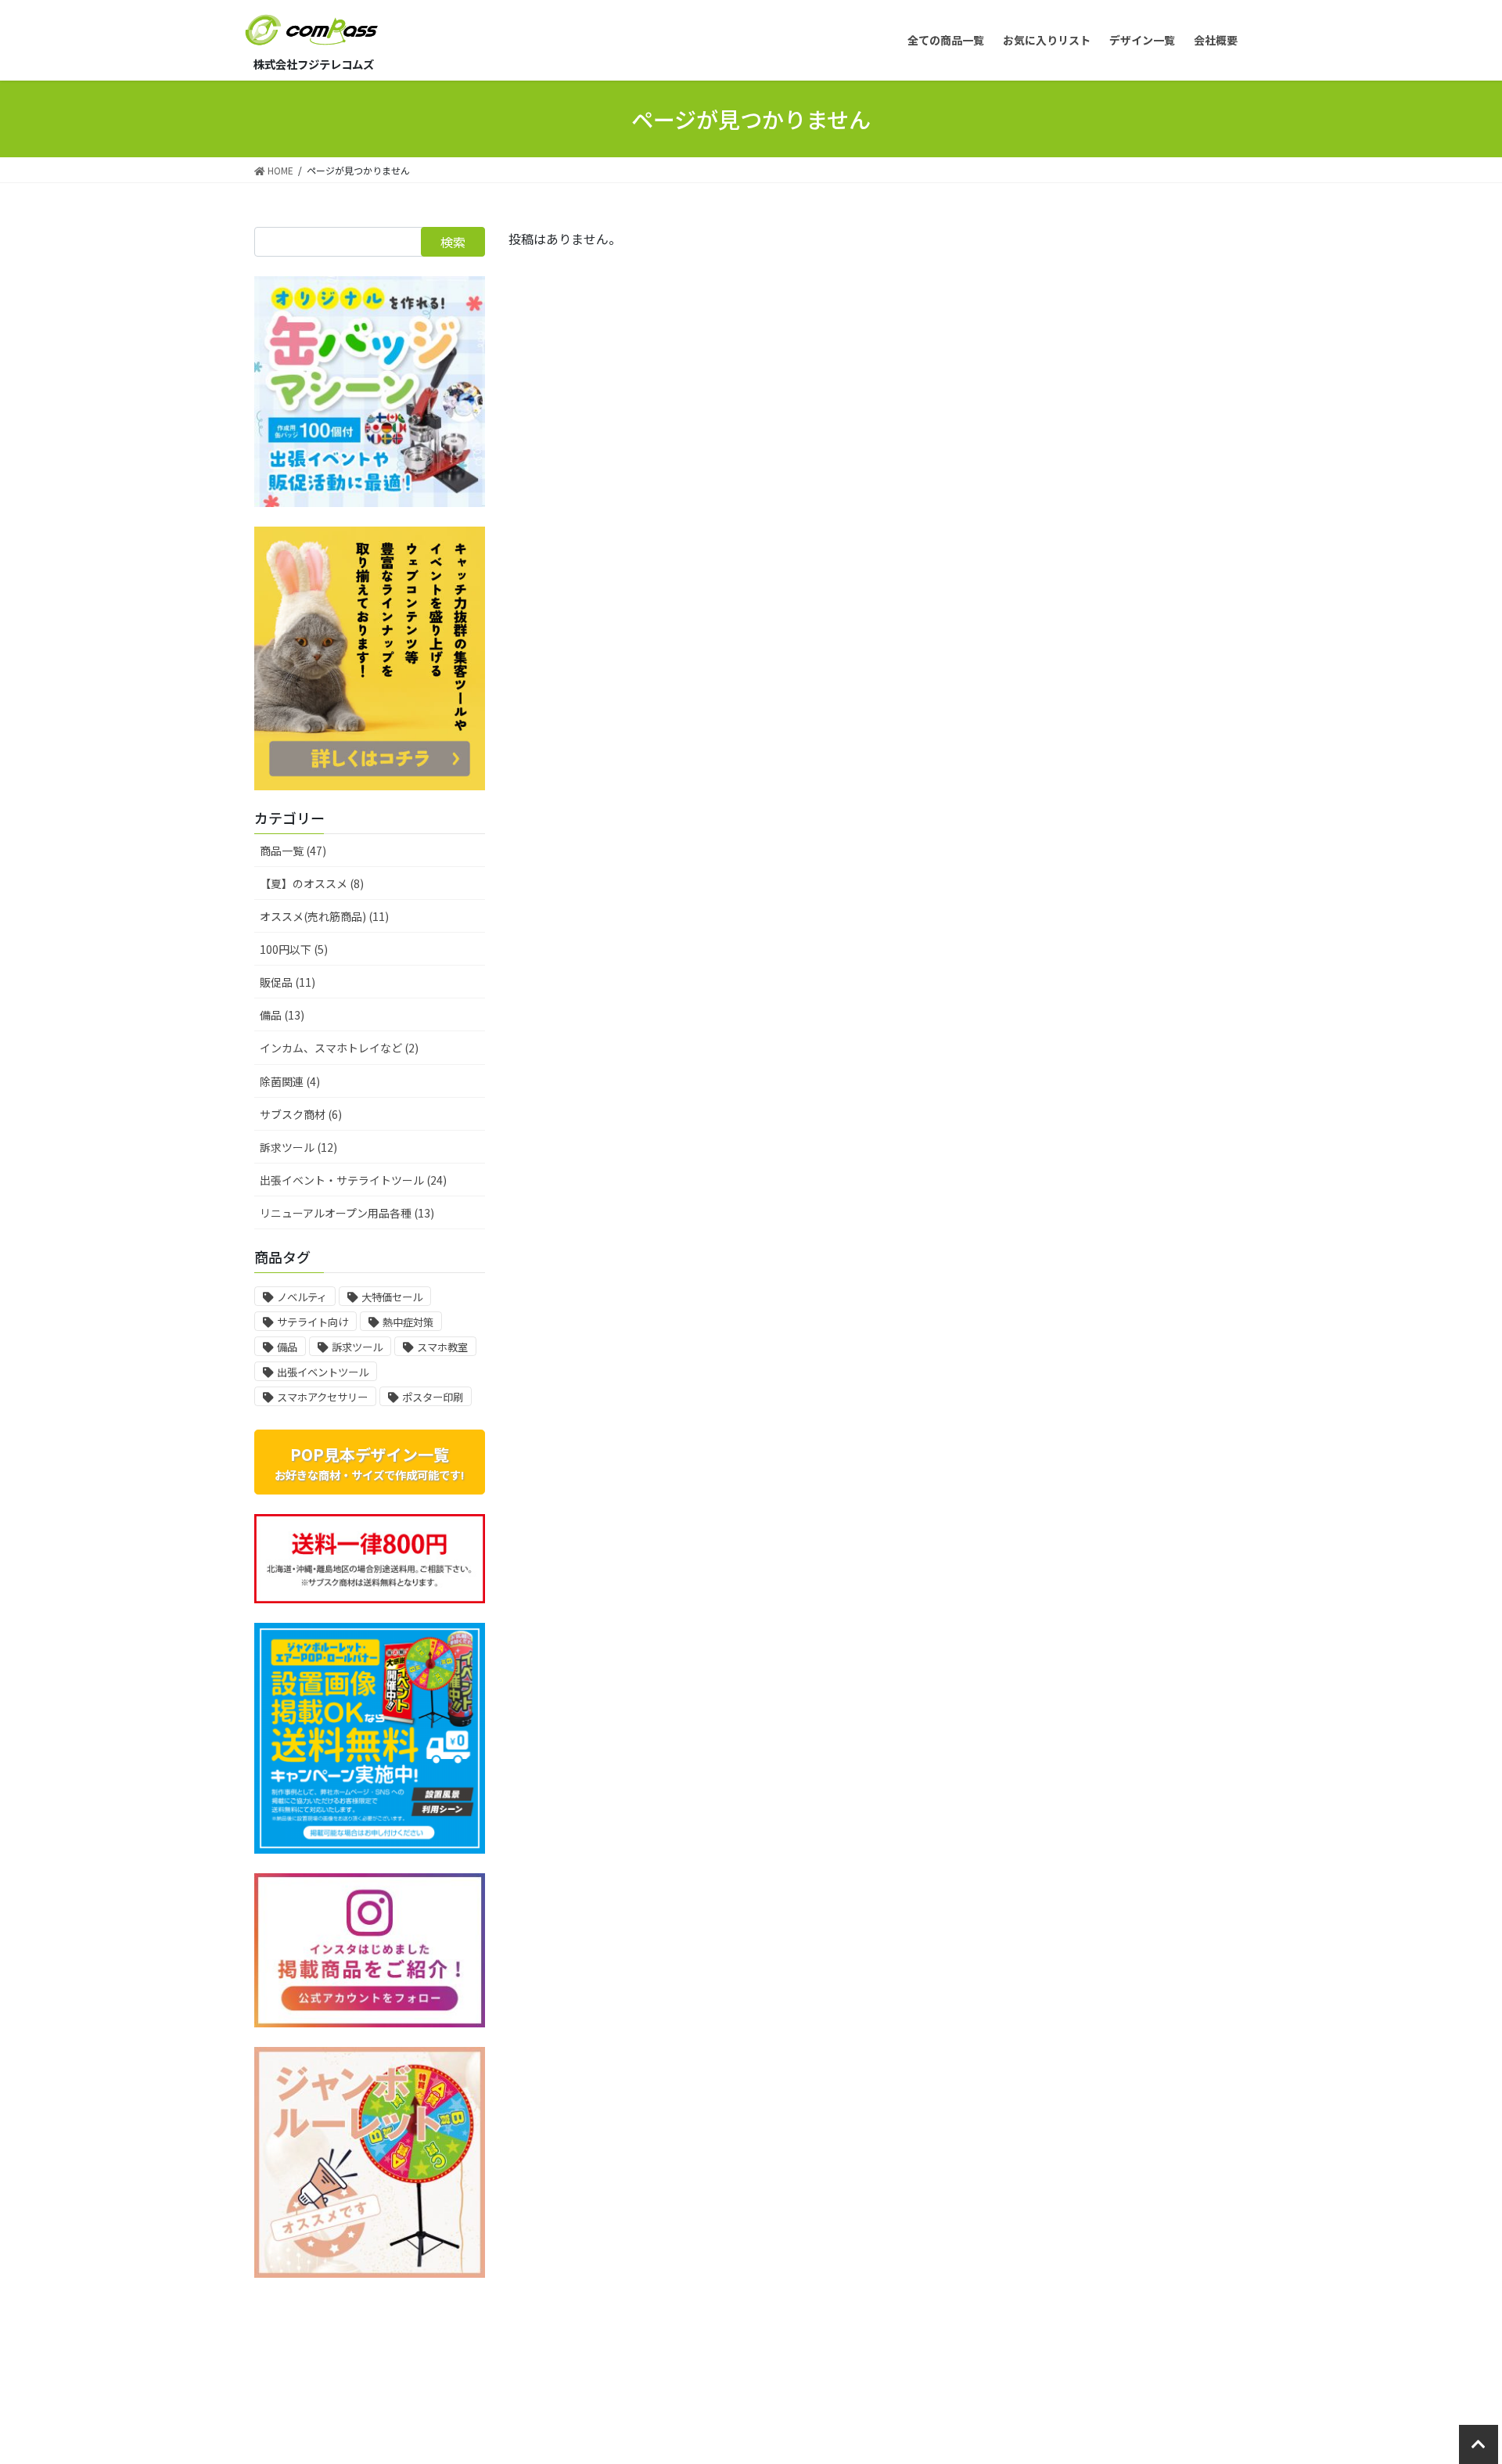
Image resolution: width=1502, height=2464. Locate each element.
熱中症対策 (408, 1322)
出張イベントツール (323, 1372)
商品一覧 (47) (293, 851)
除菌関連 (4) (290, 1081)
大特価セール (392, 1297)
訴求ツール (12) (298, 1147)
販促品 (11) (287, 982)
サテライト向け (313, 1322)
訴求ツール (357, 1347)
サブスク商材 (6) (301, 1114)
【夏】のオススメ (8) (312, 883)
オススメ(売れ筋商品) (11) (324, 916)
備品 (287, 1347)
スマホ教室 (442, 1347)
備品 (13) (282, 1015)
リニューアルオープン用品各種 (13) (347, 1213)
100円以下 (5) (294, 949)
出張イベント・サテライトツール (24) (353, 1180)
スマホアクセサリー (322, 1397)
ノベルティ (302, 1297)
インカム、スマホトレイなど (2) (339, 1048)
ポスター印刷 (433, 1397)
